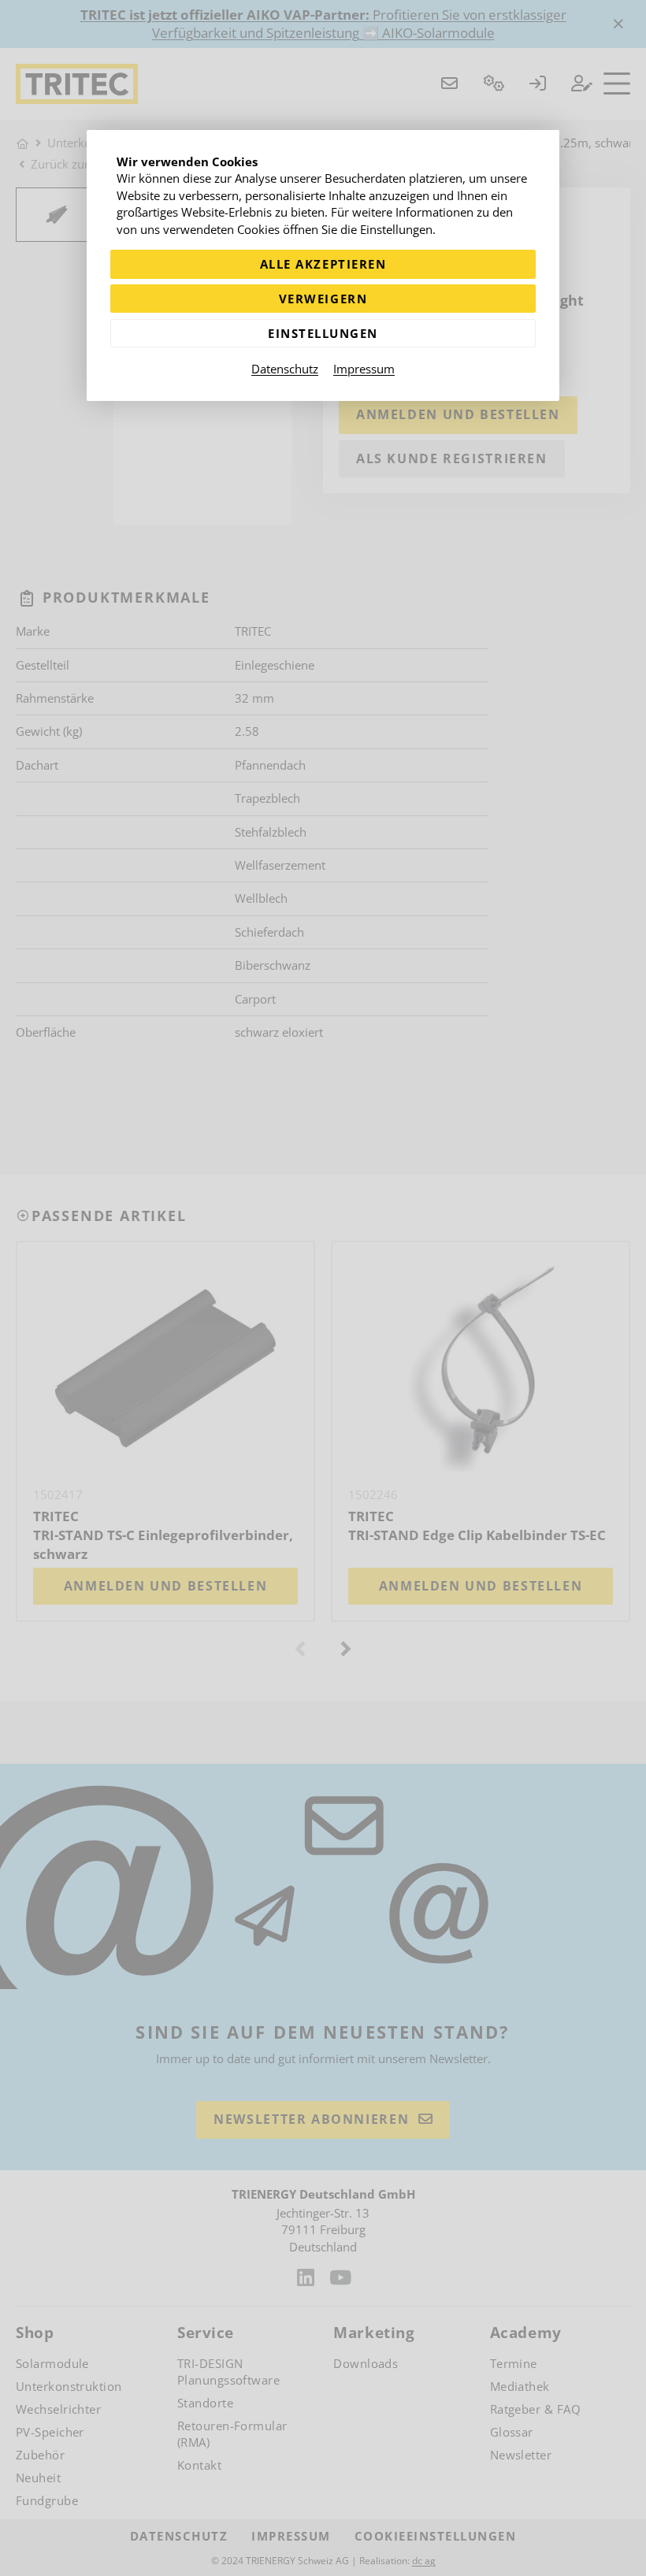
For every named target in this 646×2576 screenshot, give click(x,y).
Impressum (364, 369)
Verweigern (323, 299)
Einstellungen (323, 333)
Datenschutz (285, 369)
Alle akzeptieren (323, 264)
